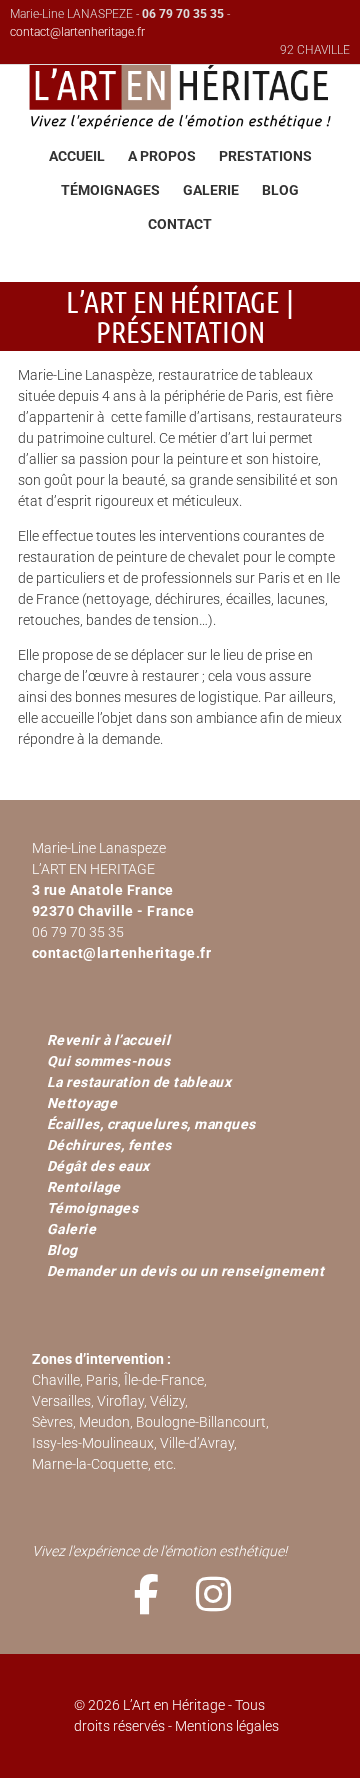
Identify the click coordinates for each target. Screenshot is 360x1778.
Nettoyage (82, 1103)
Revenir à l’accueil (109, 1040)
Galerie (72, 1229)
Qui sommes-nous (109, 1061)
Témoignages (93, 1208)
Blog (62, 1250)
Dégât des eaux (98, 1166)
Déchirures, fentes (109, 1145)
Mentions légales (227, 1726)
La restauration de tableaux (139, 1082)
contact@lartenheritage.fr (77, 32)
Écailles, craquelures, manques (151, 1124)
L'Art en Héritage (180, 94)
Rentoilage (84, 1187)
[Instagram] (214, 1594)
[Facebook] (147, 1594)
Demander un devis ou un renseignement (186, 1271)
